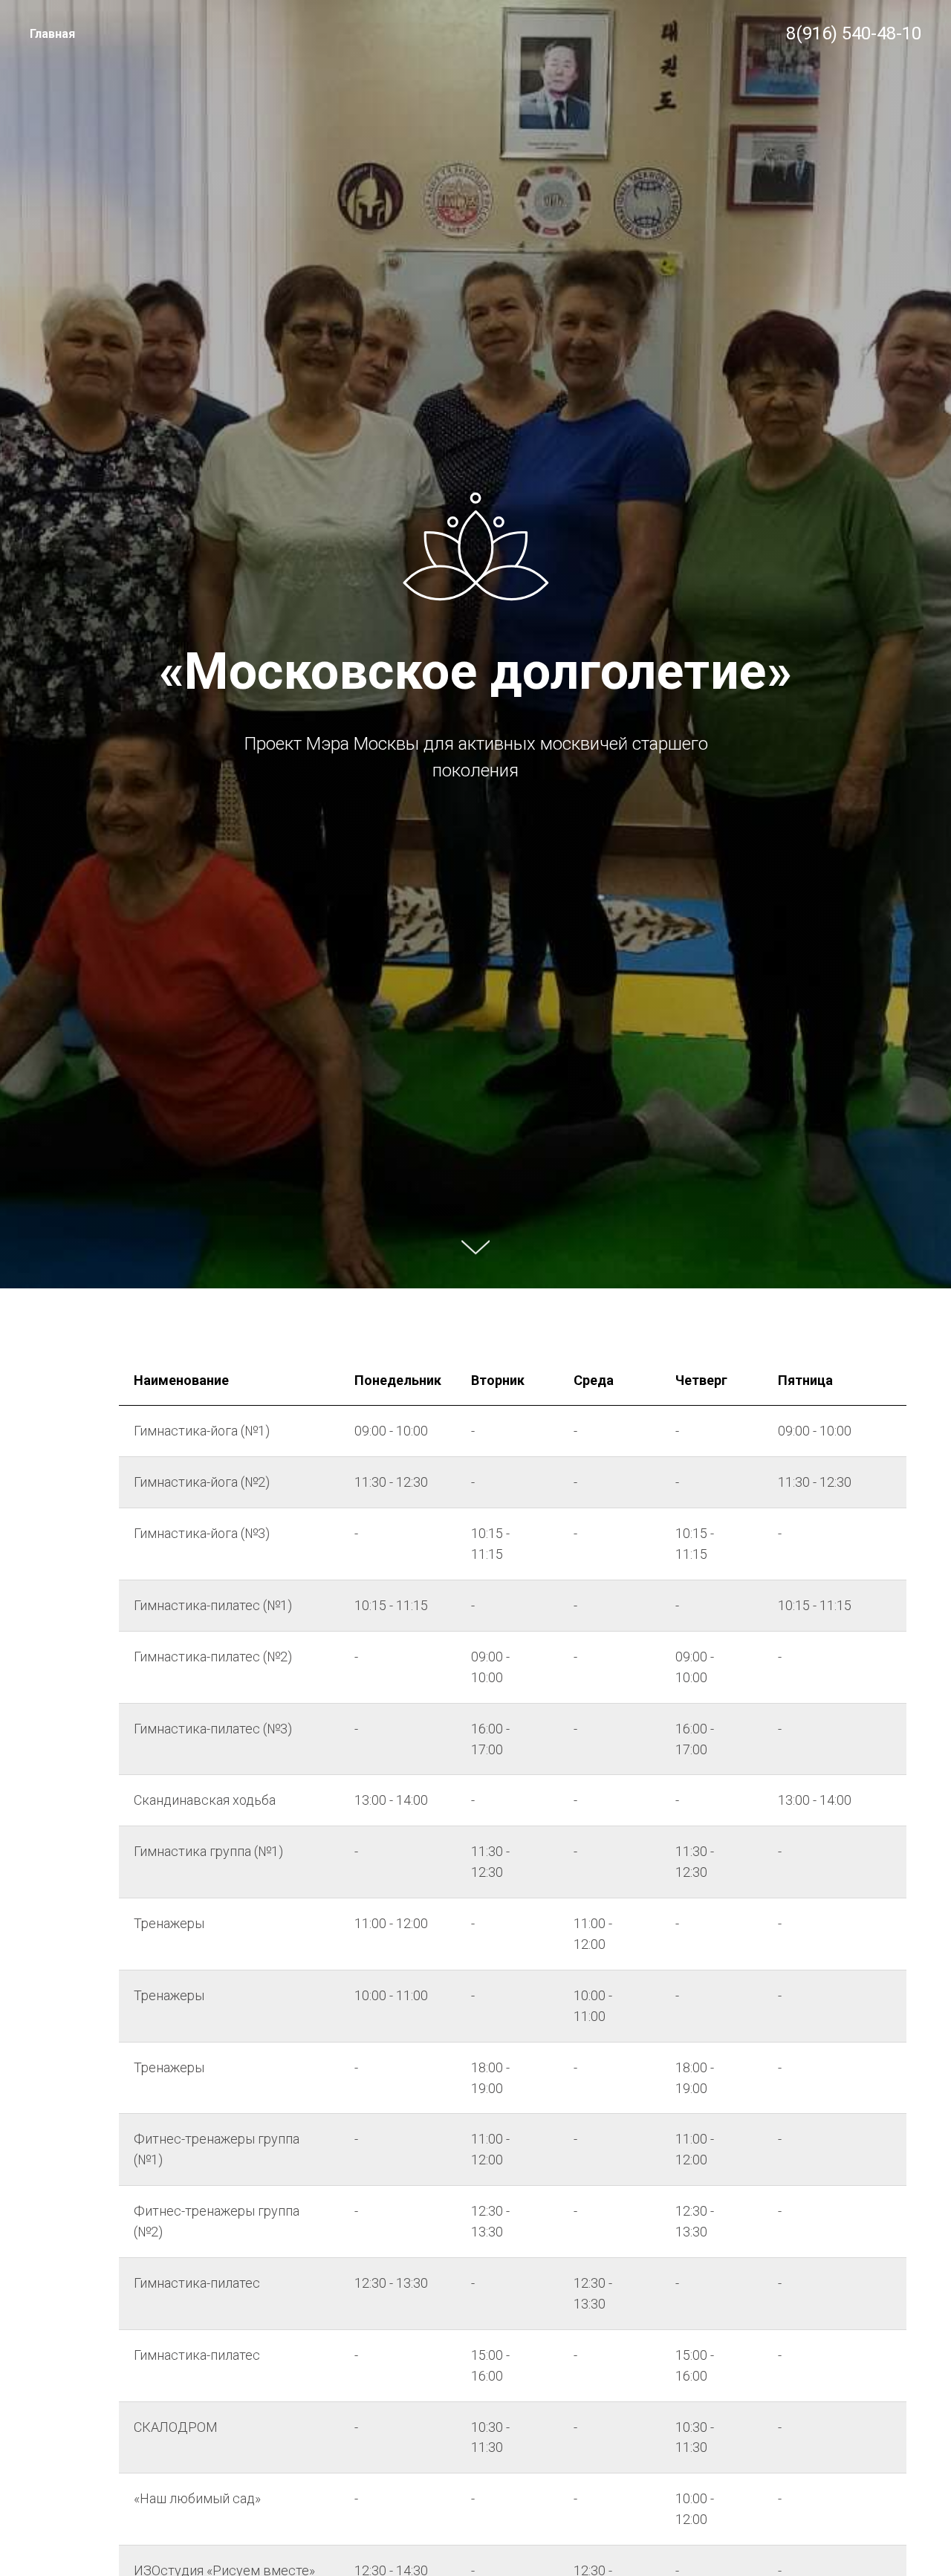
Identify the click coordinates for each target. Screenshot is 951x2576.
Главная (52, 34)
